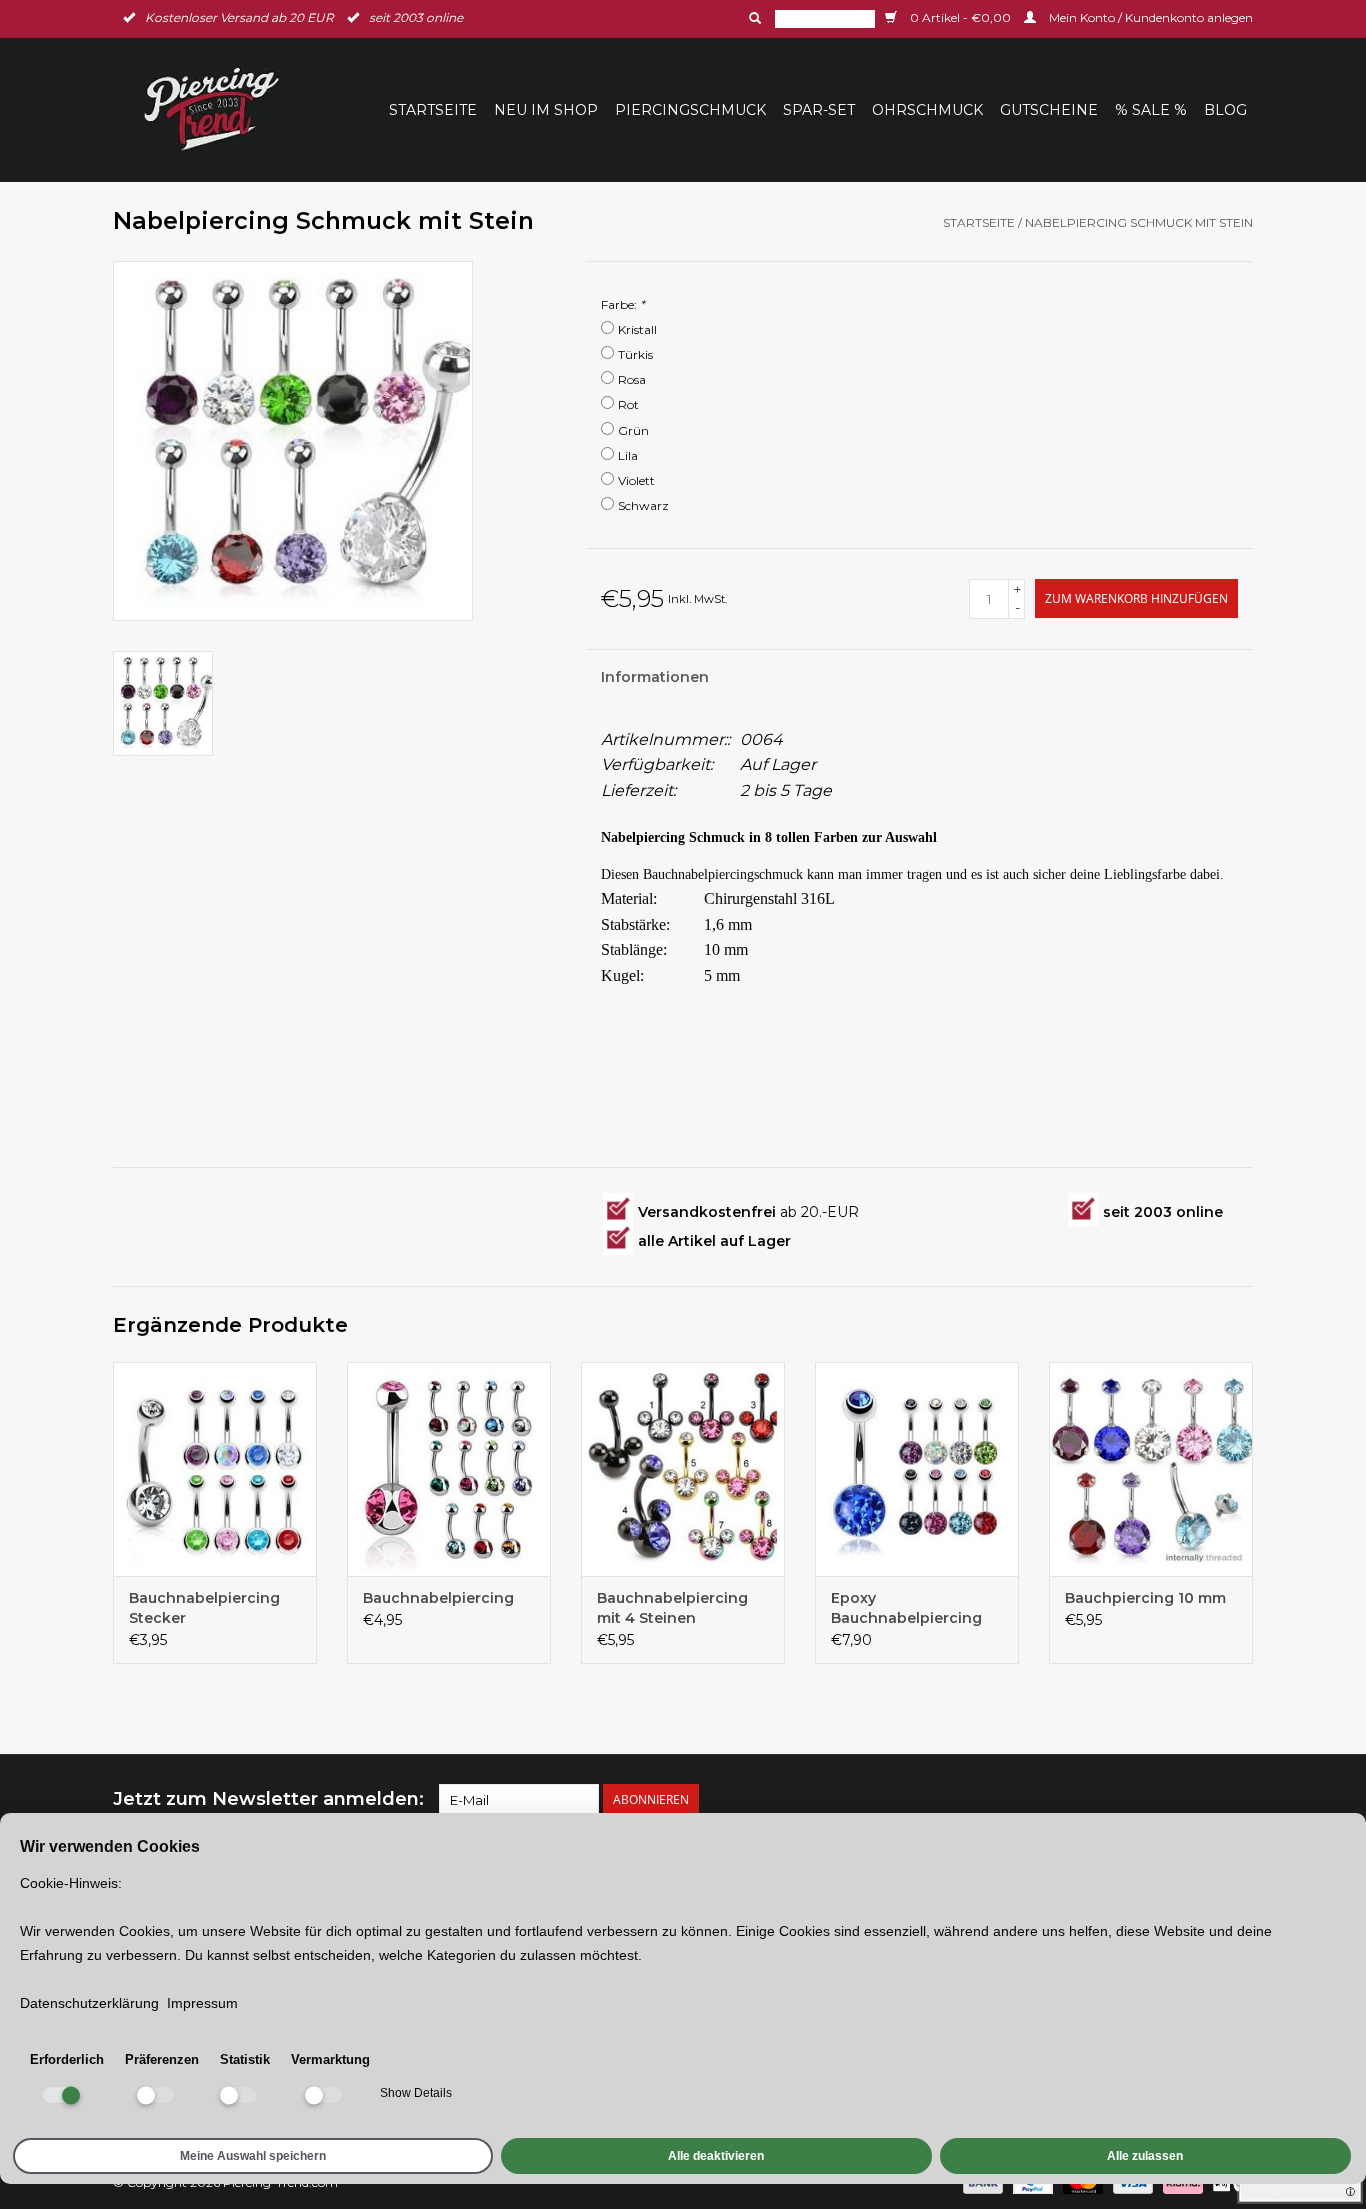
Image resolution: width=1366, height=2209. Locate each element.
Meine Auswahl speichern (253, 2156)
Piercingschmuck (690, 110)
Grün (633, 430)
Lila (628, 455)
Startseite (433, 110)
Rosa (632, 379)
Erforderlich (67, 2059)
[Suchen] (753, 18)
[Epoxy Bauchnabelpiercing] (917, 1469)
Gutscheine (1049, 110)
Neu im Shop (546, 110)
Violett (636, 480)
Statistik (245, 2059)
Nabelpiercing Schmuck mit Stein (1139, 222)
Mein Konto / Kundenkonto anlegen (1149, 17)
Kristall (637, 329)
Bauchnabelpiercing (438, 1598)
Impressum (202, 2003)
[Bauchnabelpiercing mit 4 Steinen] (683, 1469)
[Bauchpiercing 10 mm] (1151, 1469)
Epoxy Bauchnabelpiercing (906, 1608)
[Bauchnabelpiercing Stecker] (215, 1469)
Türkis (635, 354)
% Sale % (1151, 110)
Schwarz (643, 505)
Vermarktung (330, 2059)
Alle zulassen (1145, 2156)
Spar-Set (819, 110)
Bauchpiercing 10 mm (1145, 1598)
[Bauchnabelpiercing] (449, 1469)
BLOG (1225, 110)
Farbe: (623, 304)
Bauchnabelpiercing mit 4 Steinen (672, 1608)
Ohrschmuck (927, 110)
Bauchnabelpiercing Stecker (204, 1608)
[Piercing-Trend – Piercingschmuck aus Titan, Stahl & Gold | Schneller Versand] (224, 109)
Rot (628, 404)
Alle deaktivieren (716, 2156)
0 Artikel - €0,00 (960, 17)
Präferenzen (162, 2059)
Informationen (655, 677)
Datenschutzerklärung (89, 2003)
